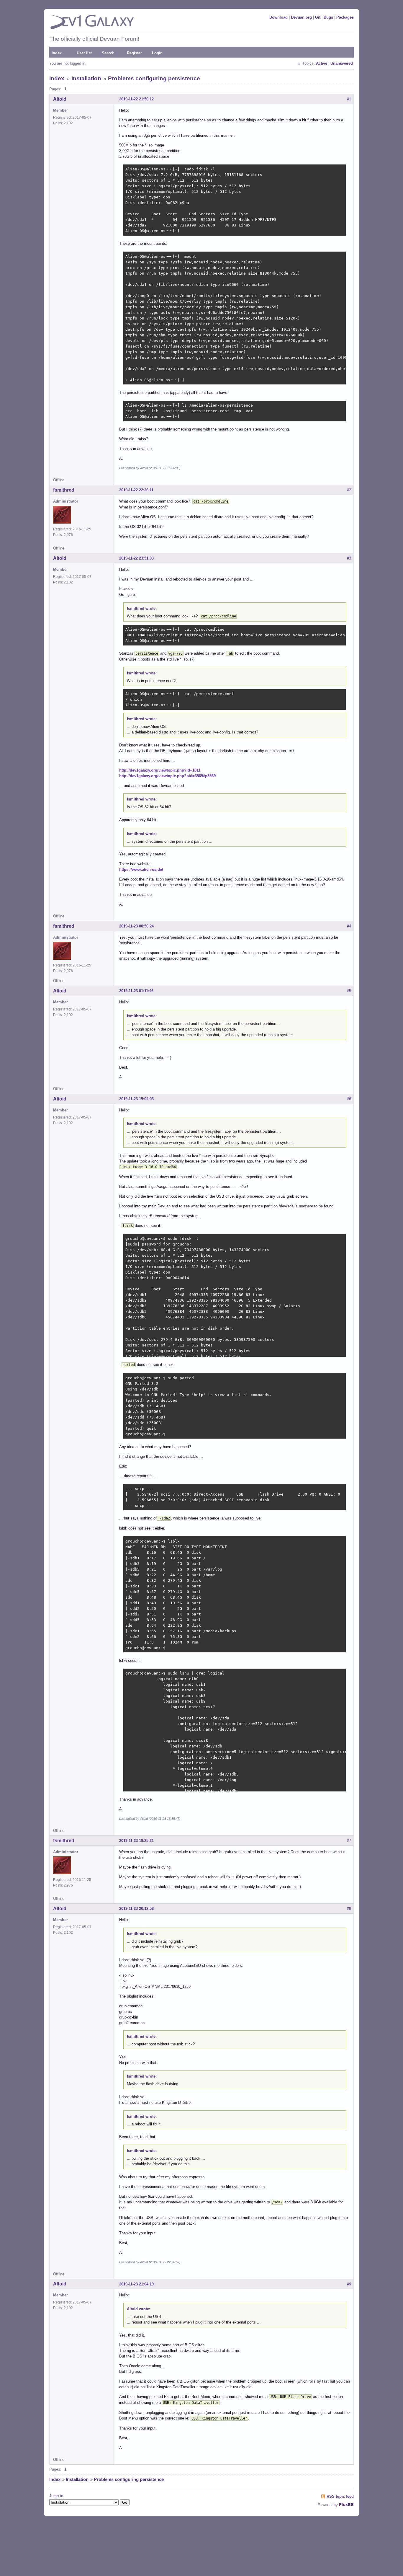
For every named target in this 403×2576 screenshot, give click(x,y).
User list (84, 53)
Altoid (60, 99)
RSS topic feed (340, 2496)
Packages (345, 17)
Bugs (328, 17)
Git (318, 17)
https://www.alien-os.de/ (141, 869)
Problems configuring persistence (154, 78)
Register (134, 53)
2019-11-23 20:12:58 (136, 1909)
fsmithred (64, 490)
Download (279, 17)
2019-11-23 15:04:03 (136, 1099)
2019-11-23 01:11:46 (136, 991)
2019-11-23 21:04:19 (136, 2284)
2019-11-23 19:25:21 (136, 1841)
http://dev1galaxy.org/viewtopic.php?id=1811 (160, 770)
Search (108, 53)
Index (57, 53)
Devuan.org (301, 17)
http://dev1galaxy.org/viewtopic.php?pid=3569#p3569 (167, 776)
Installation (86, 78)
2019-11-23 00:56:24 (136, 926)
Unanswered (342, 63)
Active (322, 63)
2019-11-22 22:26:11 (136, 490)
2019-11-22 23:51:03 (136, 558)
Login (157, 53)
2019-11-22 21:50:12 (136, 99)
